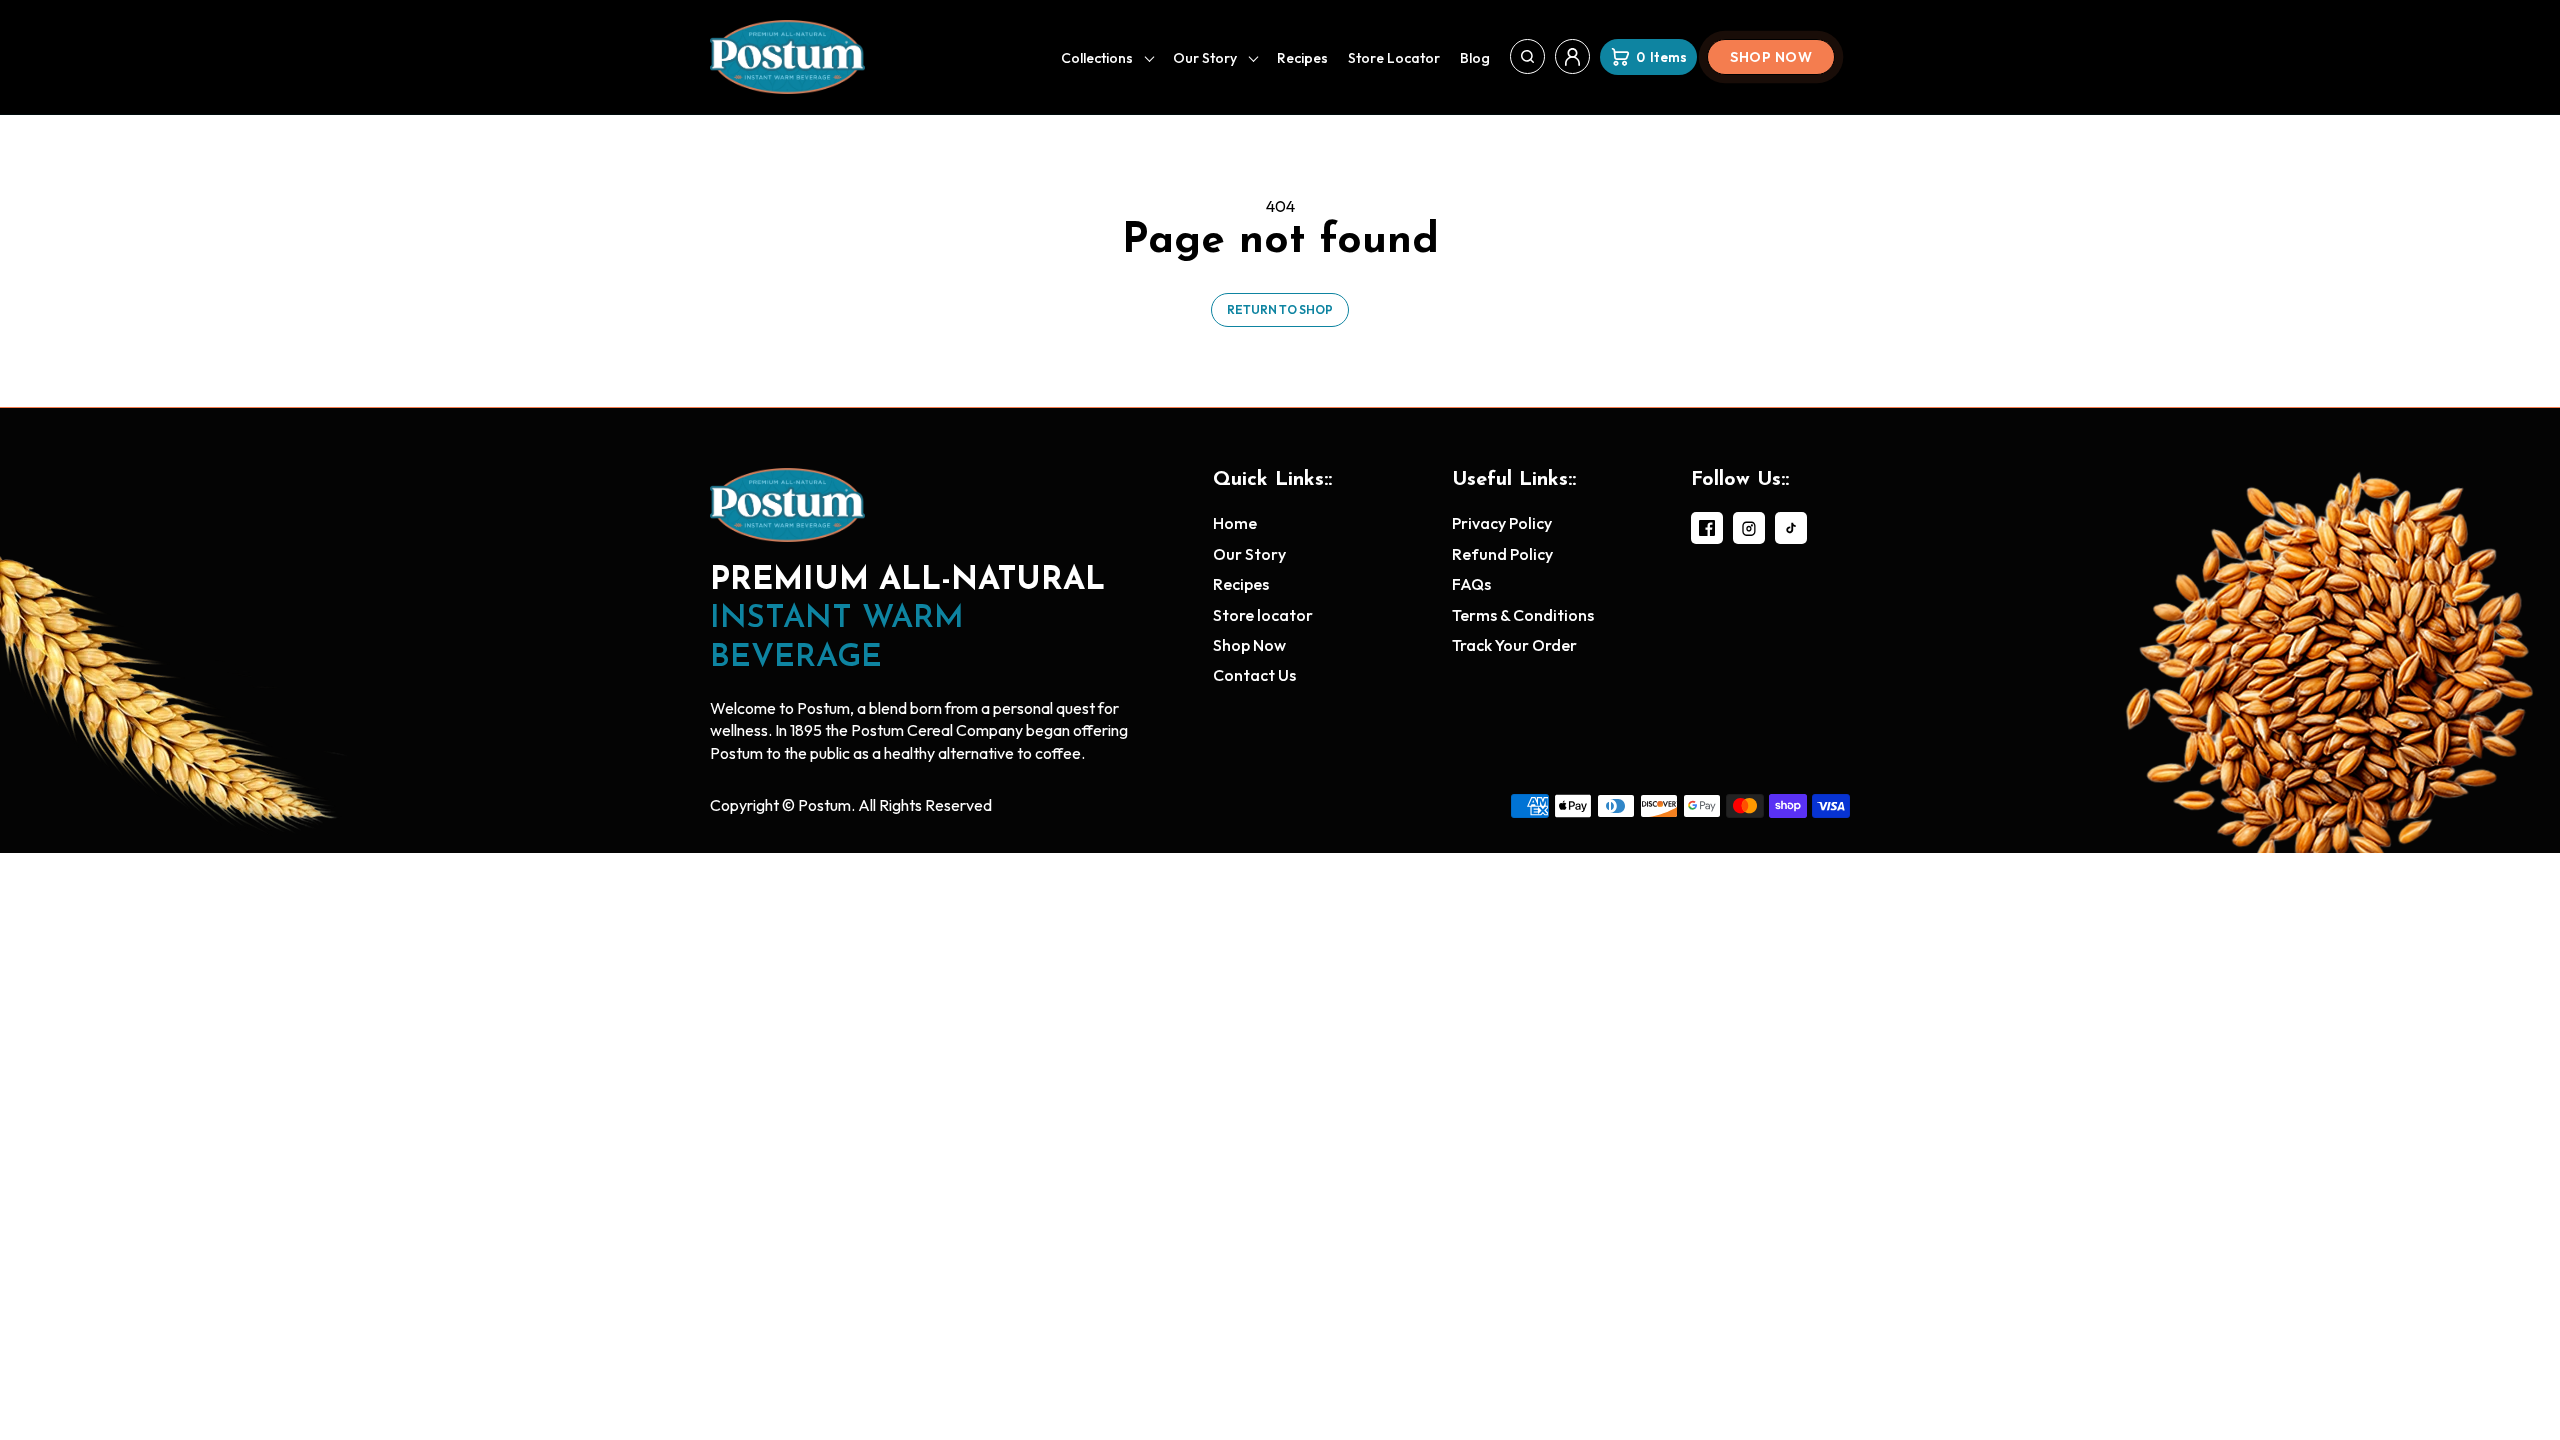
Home (1235, 523)
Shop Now (1771, 57)
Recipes (1302, 58)
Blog (1475, 58)
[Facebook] (1707, 528)
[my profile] (1572, 56)
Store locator (1394, 58)
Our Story (1205, 58)
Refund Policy (1502, 554)
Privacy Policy (1502, 523)
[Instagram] (1749, 528)
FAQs (1471, 584)
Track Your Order (1514, 645)
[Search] (1527, 56)
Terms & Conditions (1523, 615)
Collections (1097, 58)
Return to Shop (1280, 309)
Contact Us (1254, 675)
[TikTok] (1791, 528)
